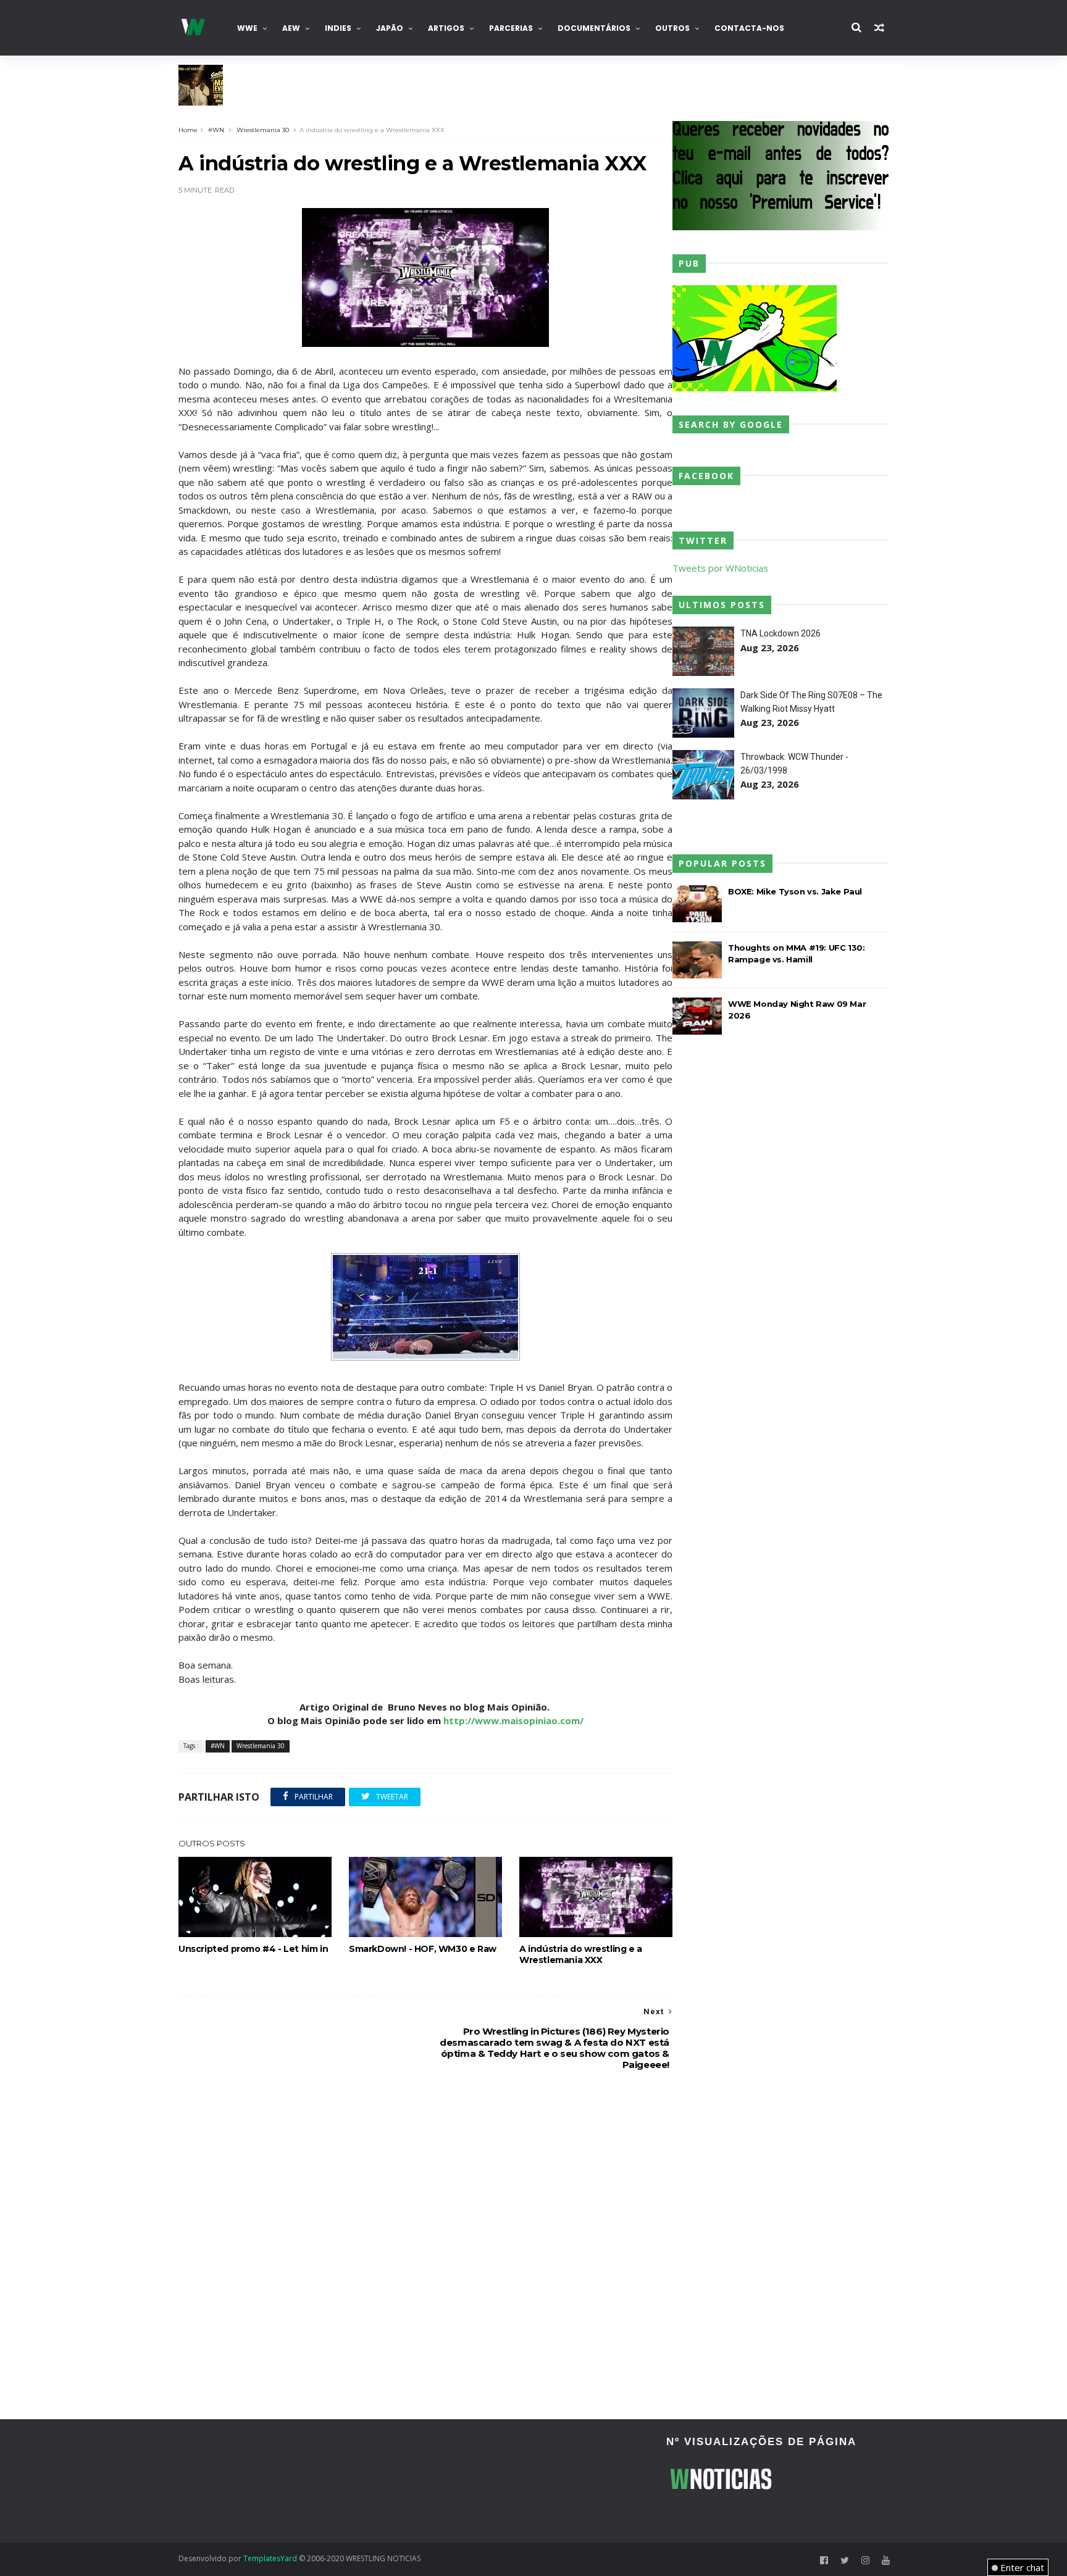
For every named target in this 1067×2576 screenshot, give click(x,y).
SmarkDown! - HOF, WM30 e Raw (423, 1949)
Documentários (594, 28)
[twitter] (845, 2560)
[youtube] (886, 2560)
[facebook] (824, 2560)
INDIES (338, 28)
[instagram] (865, 2560)
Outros (672, 28)
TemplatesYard (270, 2558)
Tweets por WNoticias (720, 568)
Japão (390, 28)
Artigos (446, 28)
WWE (247, 28)
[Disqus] (425, 2246)
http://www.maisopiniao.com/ (513, 1720)
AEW (291, 28)
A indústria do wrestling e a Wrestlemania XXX (581, 1954)
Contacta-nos (749, 28)
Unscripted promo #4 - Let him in (253, 1949)
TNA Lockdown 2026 (780, 633)
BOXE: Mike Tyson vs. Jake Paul (795, 891)
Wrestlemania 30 (263, 130)
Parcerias (511, 28)
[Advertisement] (290, 2481)
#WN (216, 130)
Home (188, 130)
